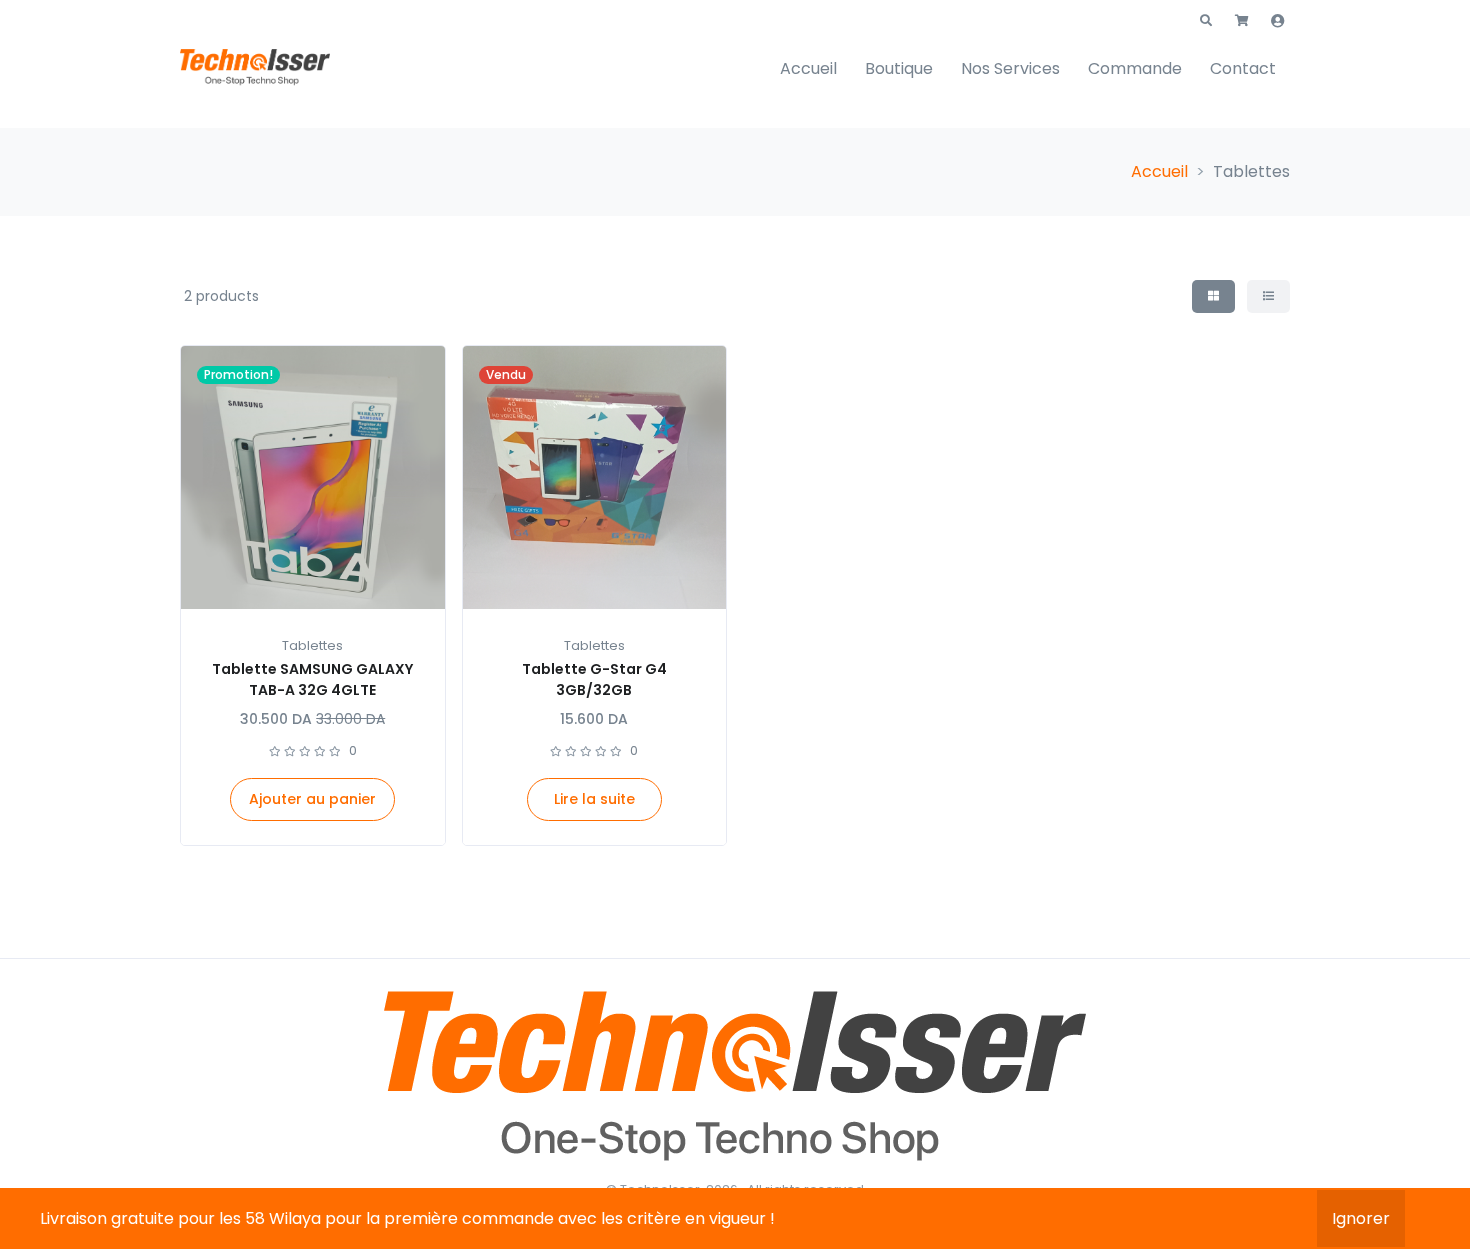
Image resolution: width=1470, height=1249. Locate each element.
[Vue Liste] (1268, 296)
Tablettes (312, 645)
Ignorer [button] (1361, 1218)
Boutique (899, 68)
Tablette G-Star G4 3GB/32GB (594, 679)
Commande (1135, 68)
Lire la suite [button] (594, 799)
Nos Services (1010, 68)
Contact (1243, 68)
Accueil (808, 68)
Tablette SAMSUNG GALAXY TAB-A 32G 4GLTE (312, 679)
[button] (1206, 21)
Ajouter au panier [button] (312, 799)
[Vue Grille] (1213, 296)
